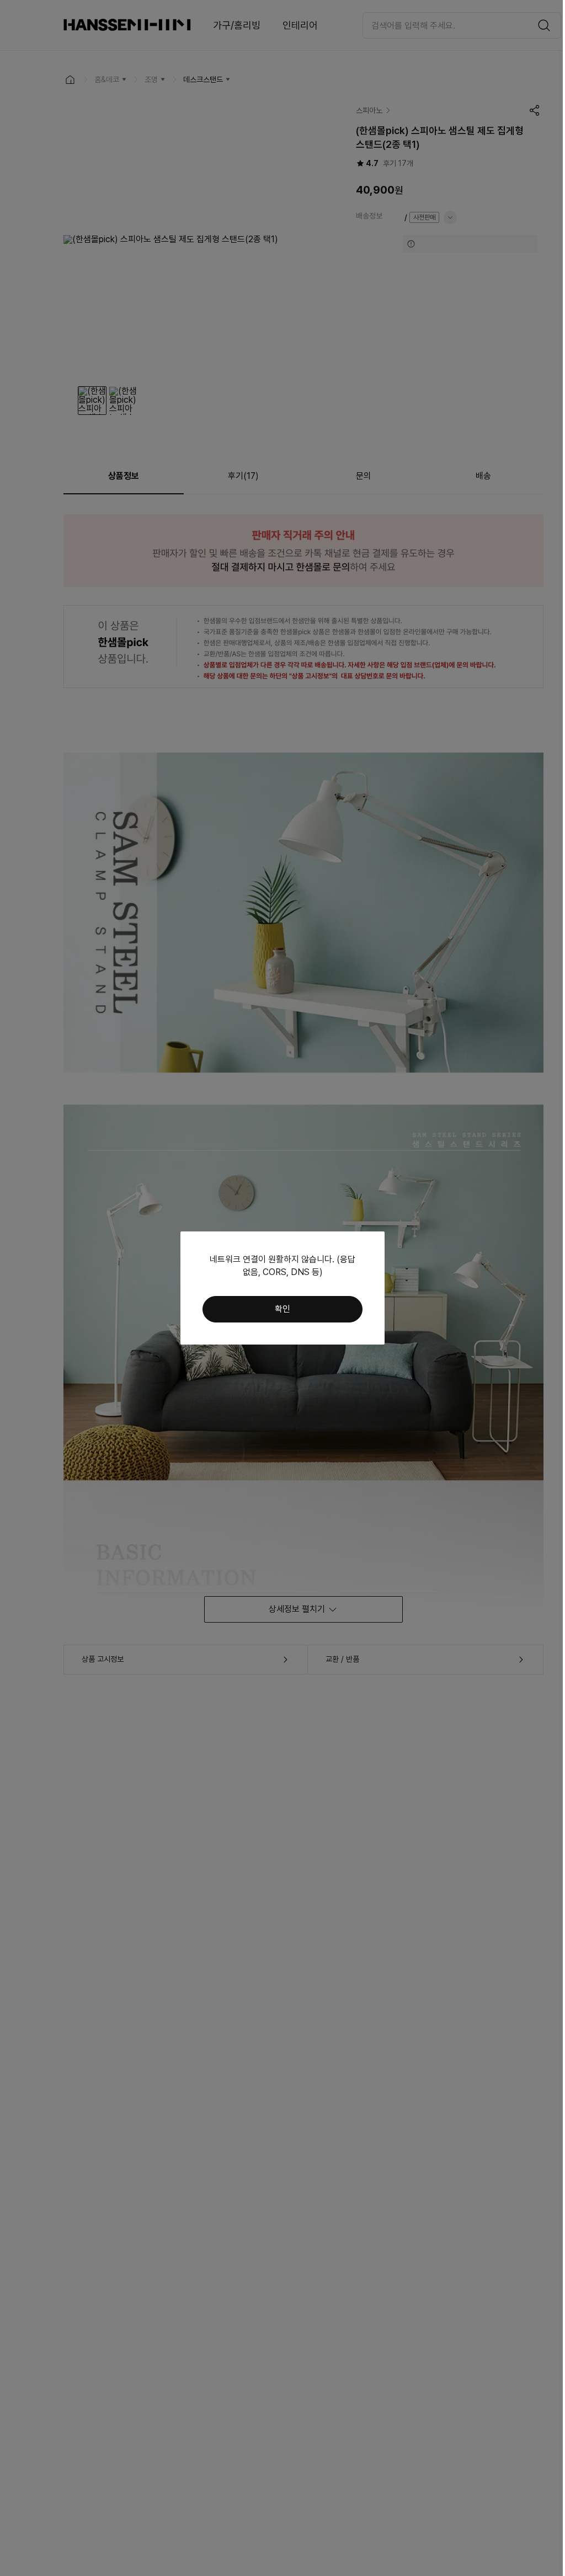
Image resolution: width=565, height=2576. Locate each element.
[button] (282, 1309)
